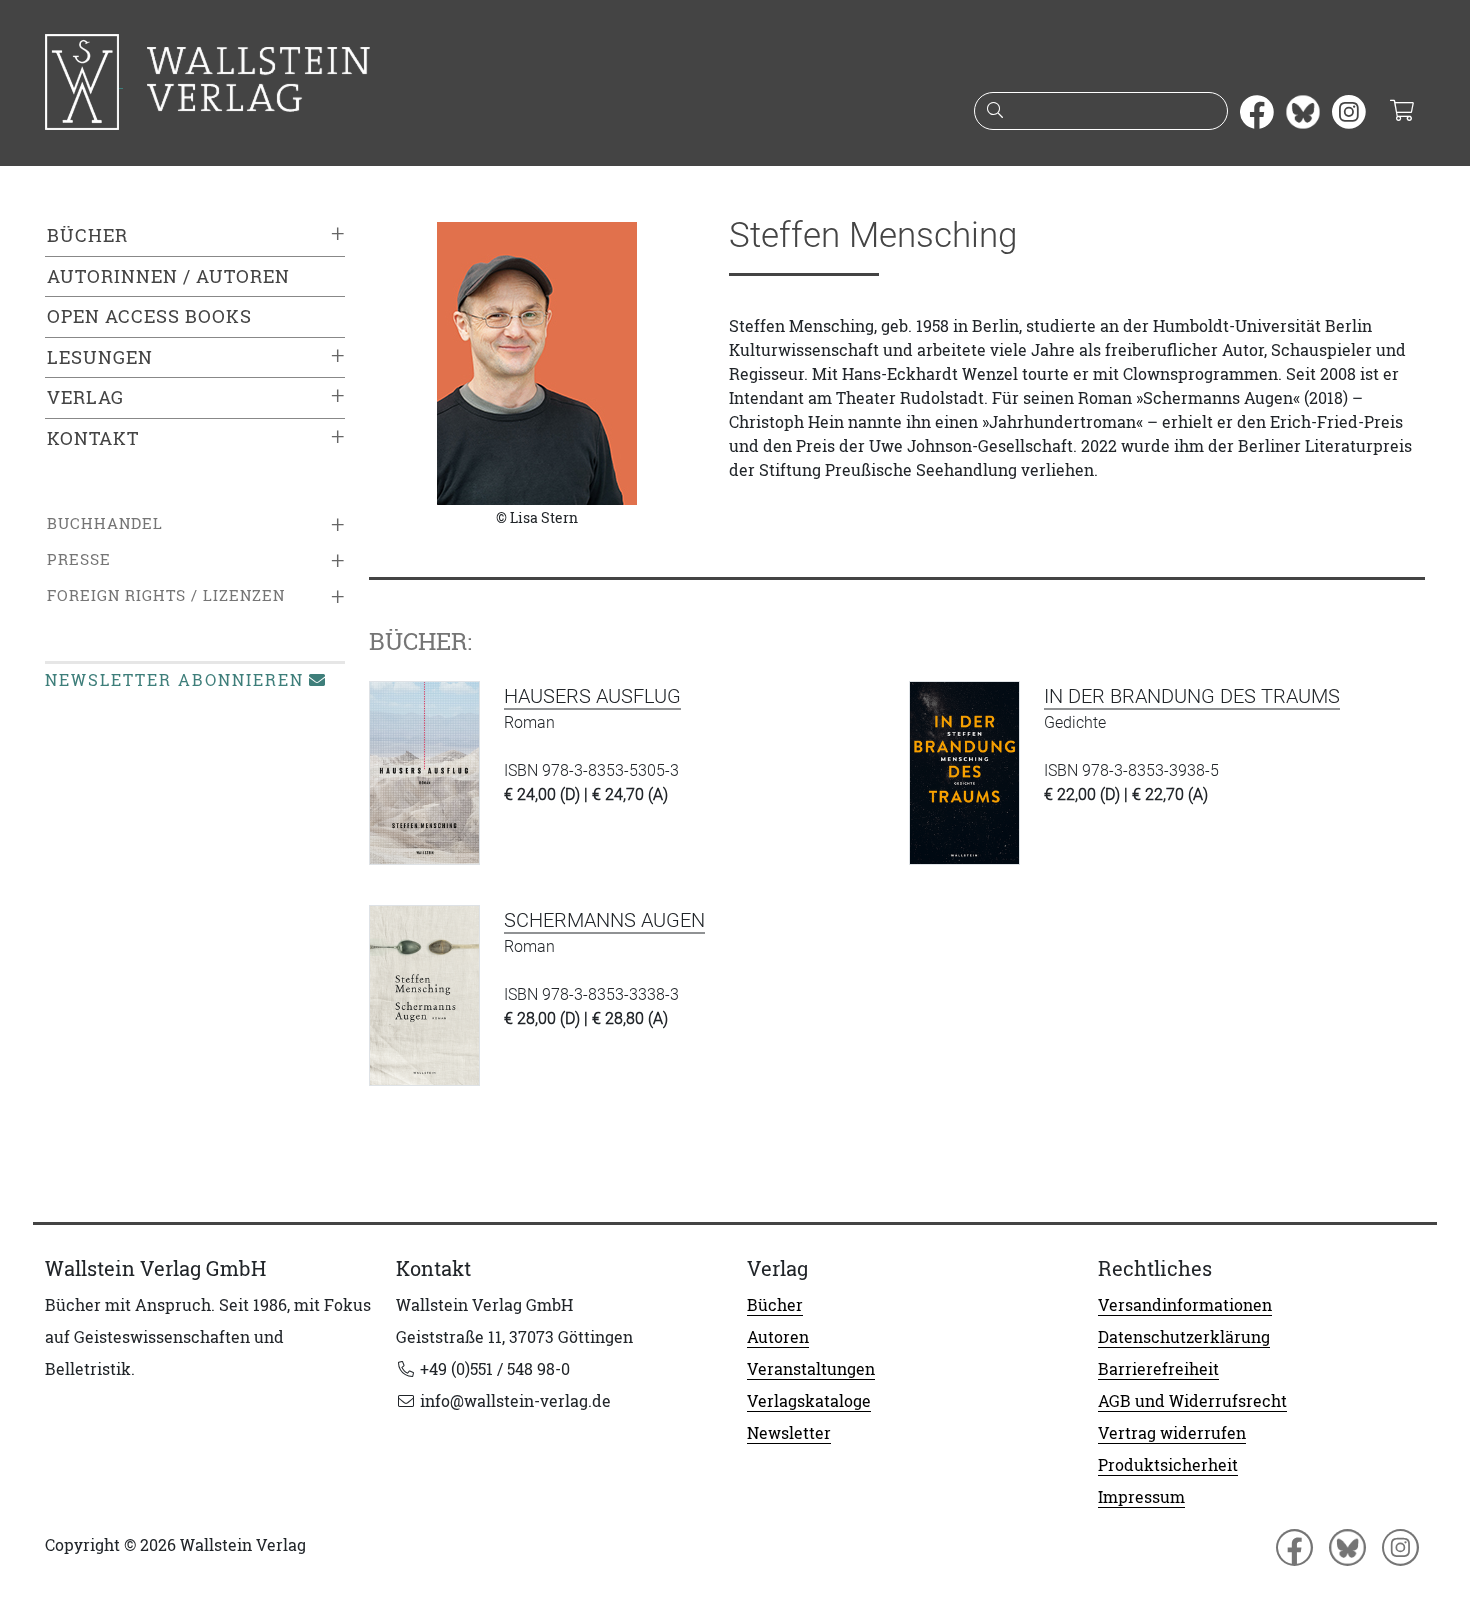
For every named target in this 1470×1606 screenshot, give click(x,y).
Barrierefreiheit (1158, 1369)
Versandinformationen (1185, 1305)
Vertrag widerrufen (1172, 1433)
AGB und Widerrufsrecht (1192, 1401)
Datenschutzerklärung (1184, 1337)
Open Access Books (149, 316)
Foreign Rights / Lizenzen (166, 595)
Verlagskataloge (809, 1401)
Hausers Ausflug (592, 696)
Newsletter (789, 1433)
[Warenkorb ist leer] (1401, 112)
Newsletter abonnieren (174, 680)
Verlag (85, 397)
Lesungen (100, 357)
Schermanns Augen (604, 920)
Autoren (778, 1337)
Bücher (87, 235)
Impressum (1141, 1497)
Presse (79, 559)
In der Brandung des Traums (1192, 696)
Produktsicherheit (1168, 1465)
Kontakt (93, 438)
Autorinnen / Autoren (168, 276)
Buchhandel (105, 523)
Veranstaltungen (811, 1369)
